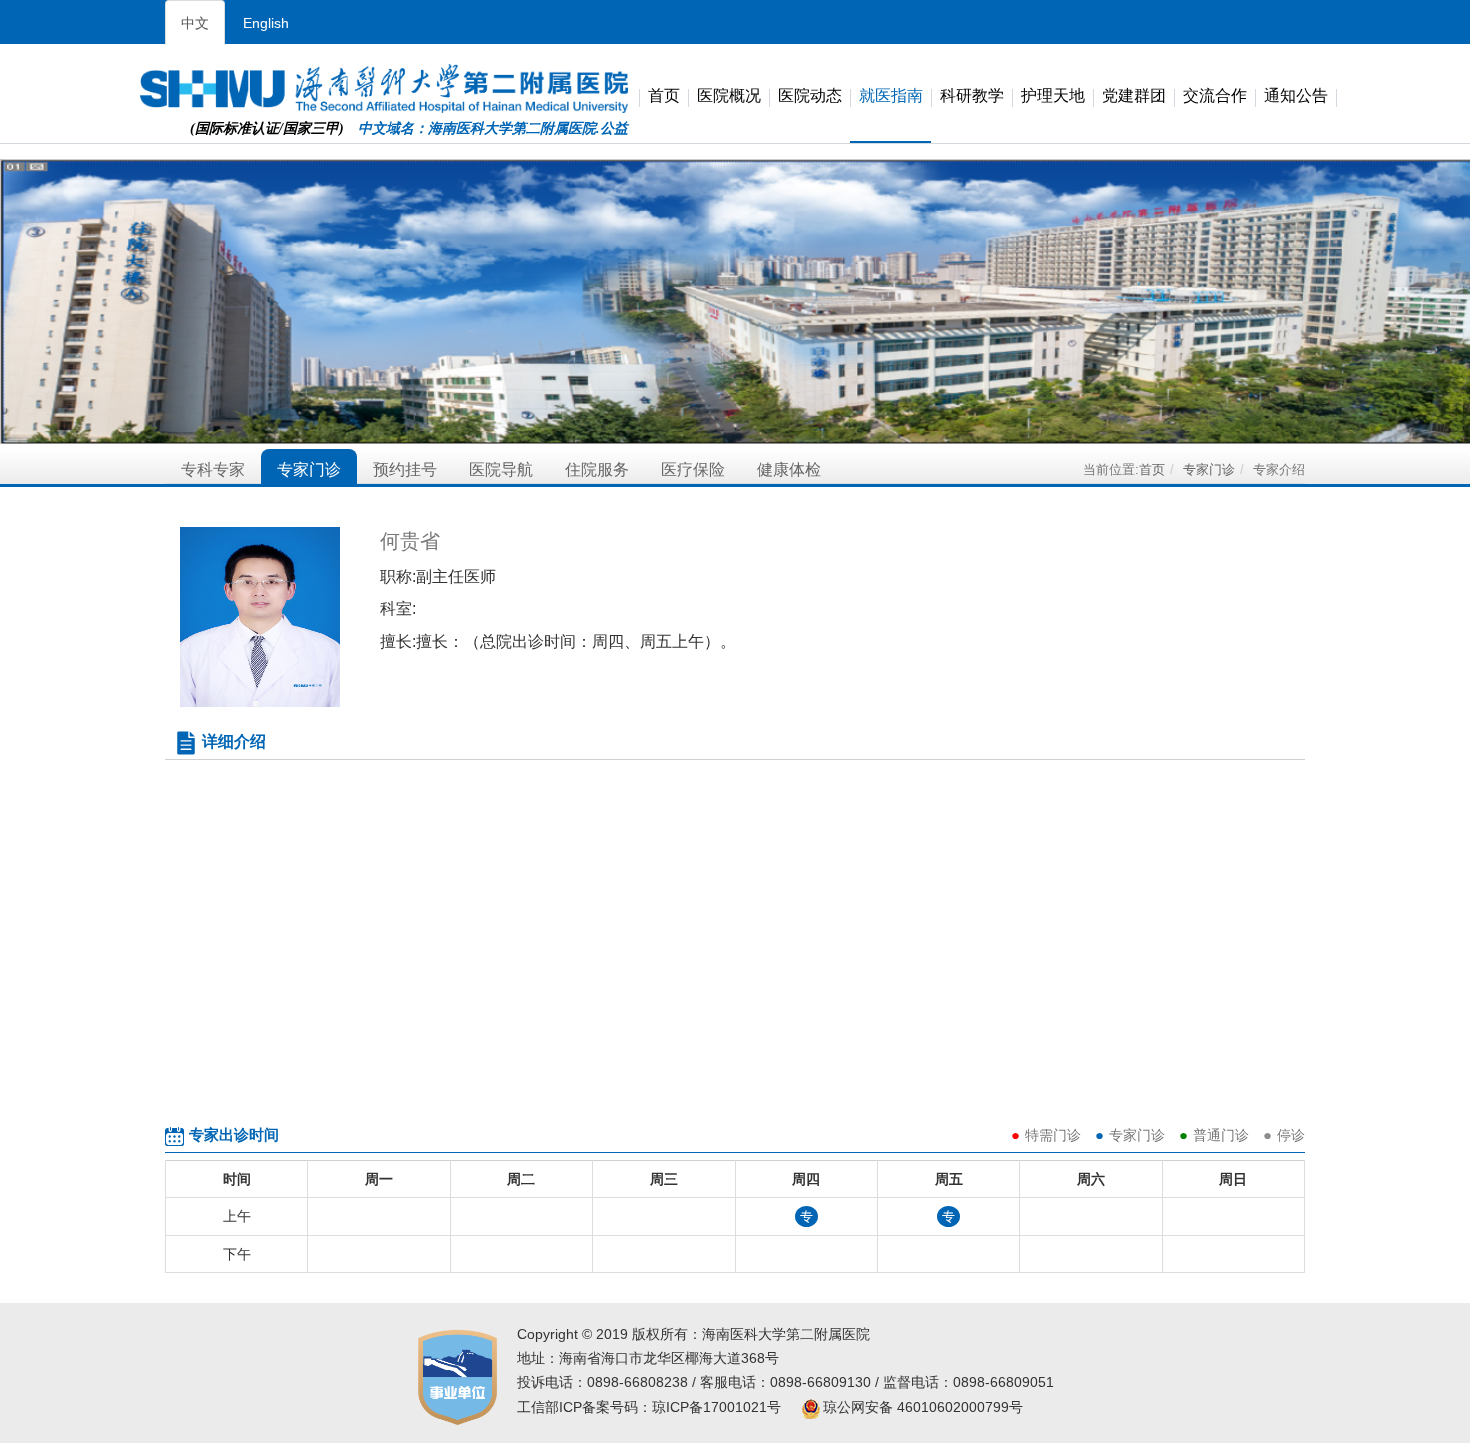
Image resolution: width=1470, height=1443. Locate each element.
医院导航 (501, 469)
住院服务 (597, 469)
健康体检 (789, 469)
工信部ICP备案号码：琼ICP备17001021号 (649, 1407)
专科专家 (213, 469)
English (266, 23)
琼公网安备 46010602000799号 (923, 1407)
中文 (195, 23)
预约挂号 (405, 469)
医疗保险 (693, 469)
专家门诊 (309, 469)
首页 (664, 96)
